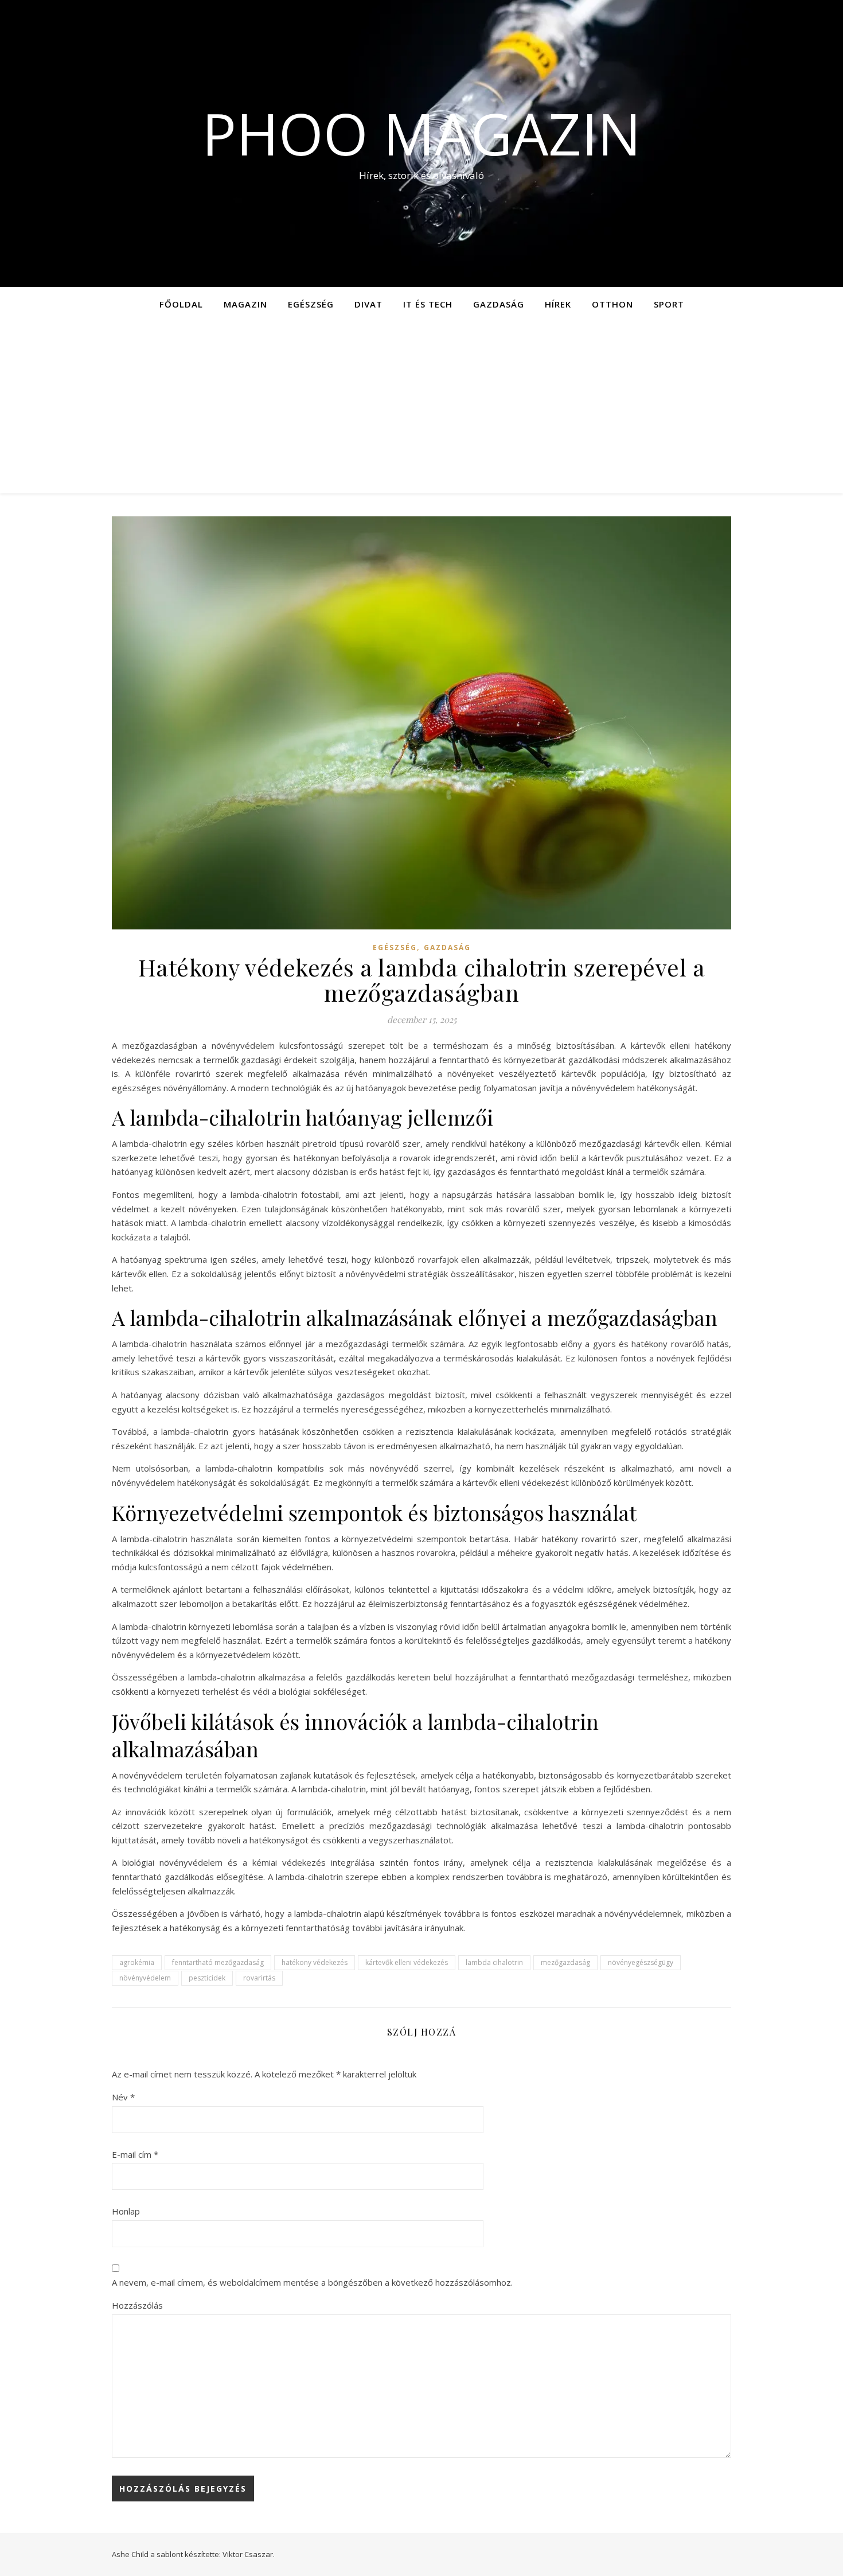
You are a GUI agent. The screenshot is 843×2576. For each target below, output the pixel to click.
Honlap (126, 2211)
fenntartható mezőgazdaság (218, 1962)
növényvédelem (145, 1978)
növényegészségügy (641, 1962)
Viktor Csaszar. (249, 2554)
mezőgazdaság (565, 1962)
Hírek (558, 304)
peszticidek (207, 1978)
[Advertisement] (421, 407)
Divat (368, 304)
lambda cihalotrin (494, 1962)
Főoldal (181, 304)
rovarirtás (259, 1978)
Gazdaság (499, 304)
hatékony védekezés (315, 1962)
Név (123, 2097)
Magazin (245, 304)
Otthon (612, 304)
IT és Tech (428, 304)
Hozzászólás (137, 2305)
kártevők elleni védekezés (407, 1962)
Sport (669, 304)
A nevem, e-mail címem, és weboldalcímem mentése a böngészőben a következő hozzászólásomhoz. (312, 2282)
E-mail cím (135, 2154)
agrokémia (137, 1962)
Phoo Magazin (421, 133)
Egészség (311, 304)
